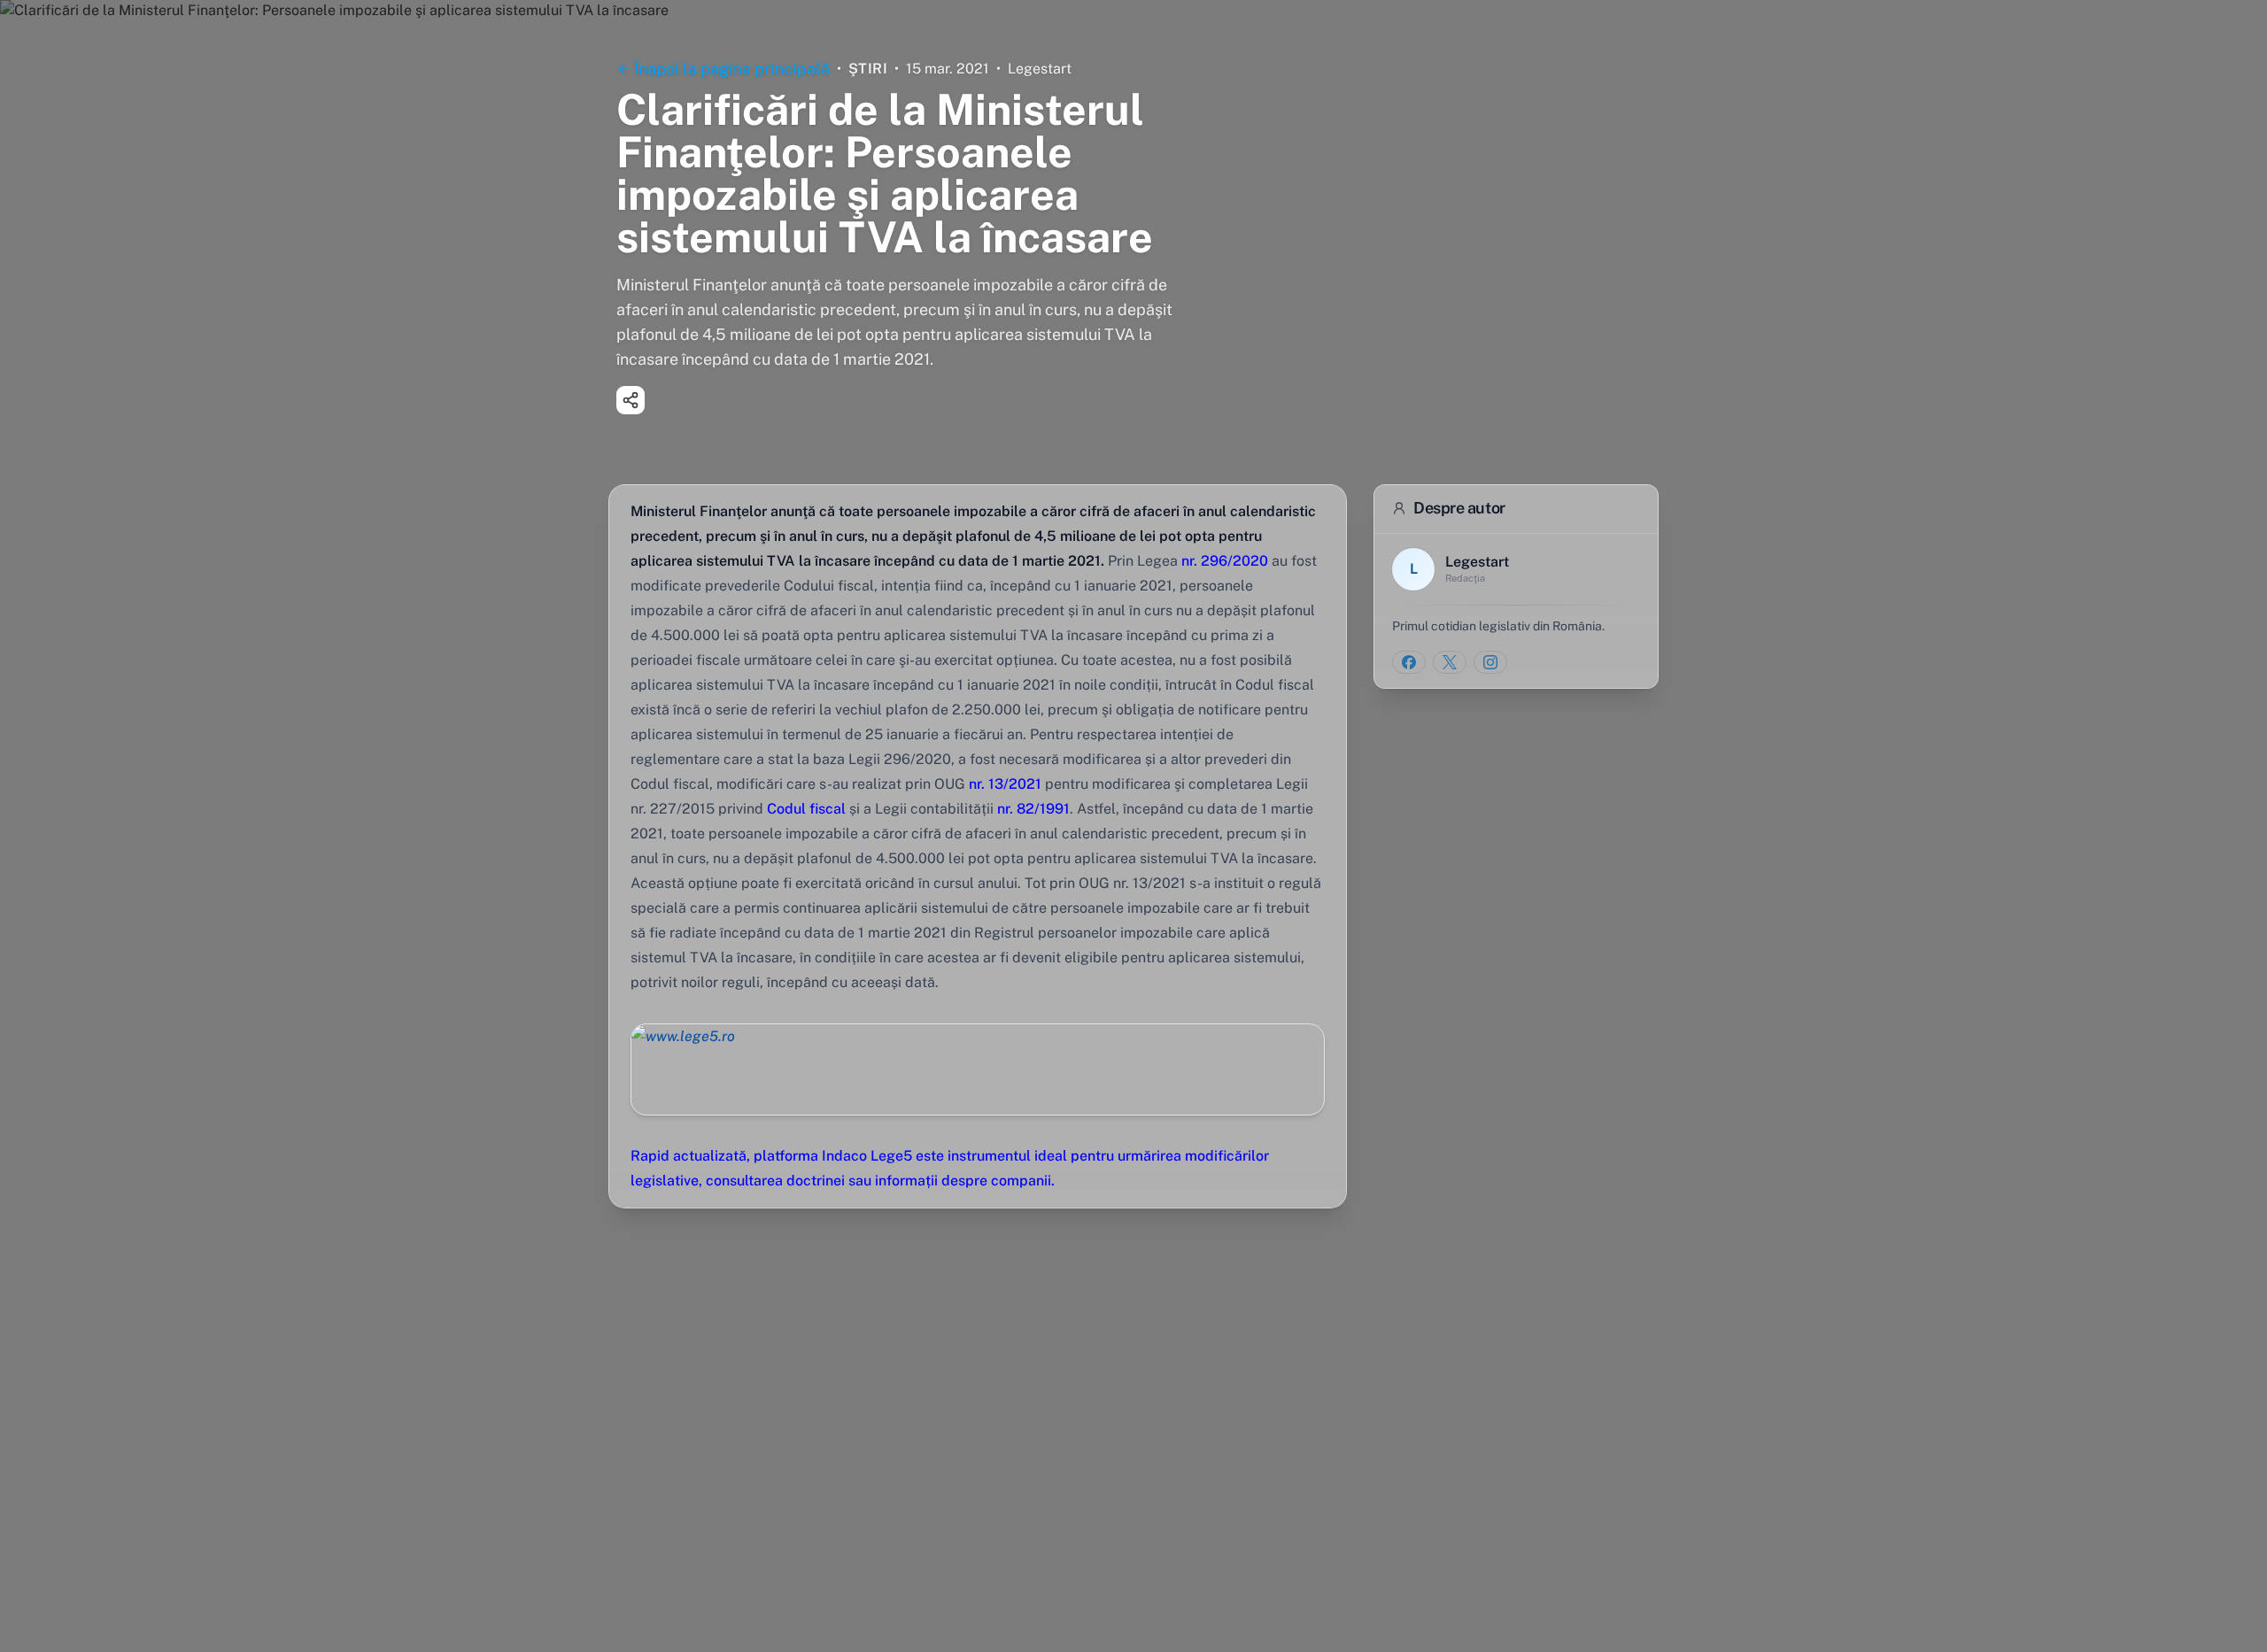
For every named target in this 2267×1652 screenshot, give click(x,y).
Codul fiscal (805, 809)
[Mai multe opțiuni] (631, 400)
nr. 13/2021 (1003, 784)
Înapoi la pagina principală (732, 69)
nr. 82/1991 (1033, 809)
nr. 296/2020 (1223, 561)
